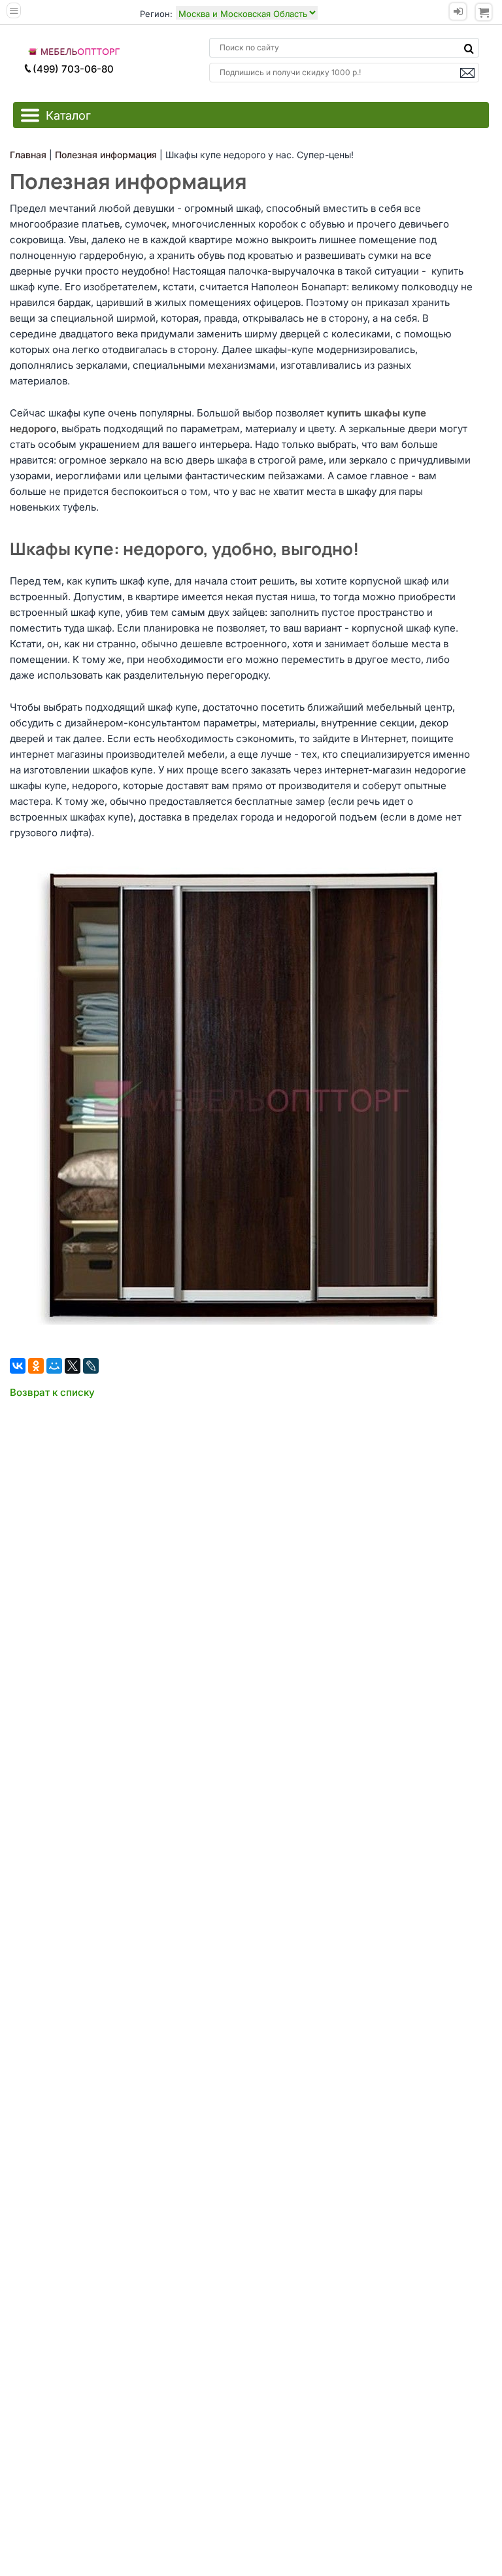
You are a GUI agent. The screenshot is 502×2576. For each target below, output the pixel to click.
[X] (73, 1366)
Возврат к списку (52, 1392)
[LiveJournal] (91, 1366)
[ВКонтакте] (18, 1366)
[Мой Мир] (54, 1366)
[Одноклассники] (36, 1366)
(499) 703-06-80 (73, 69)
